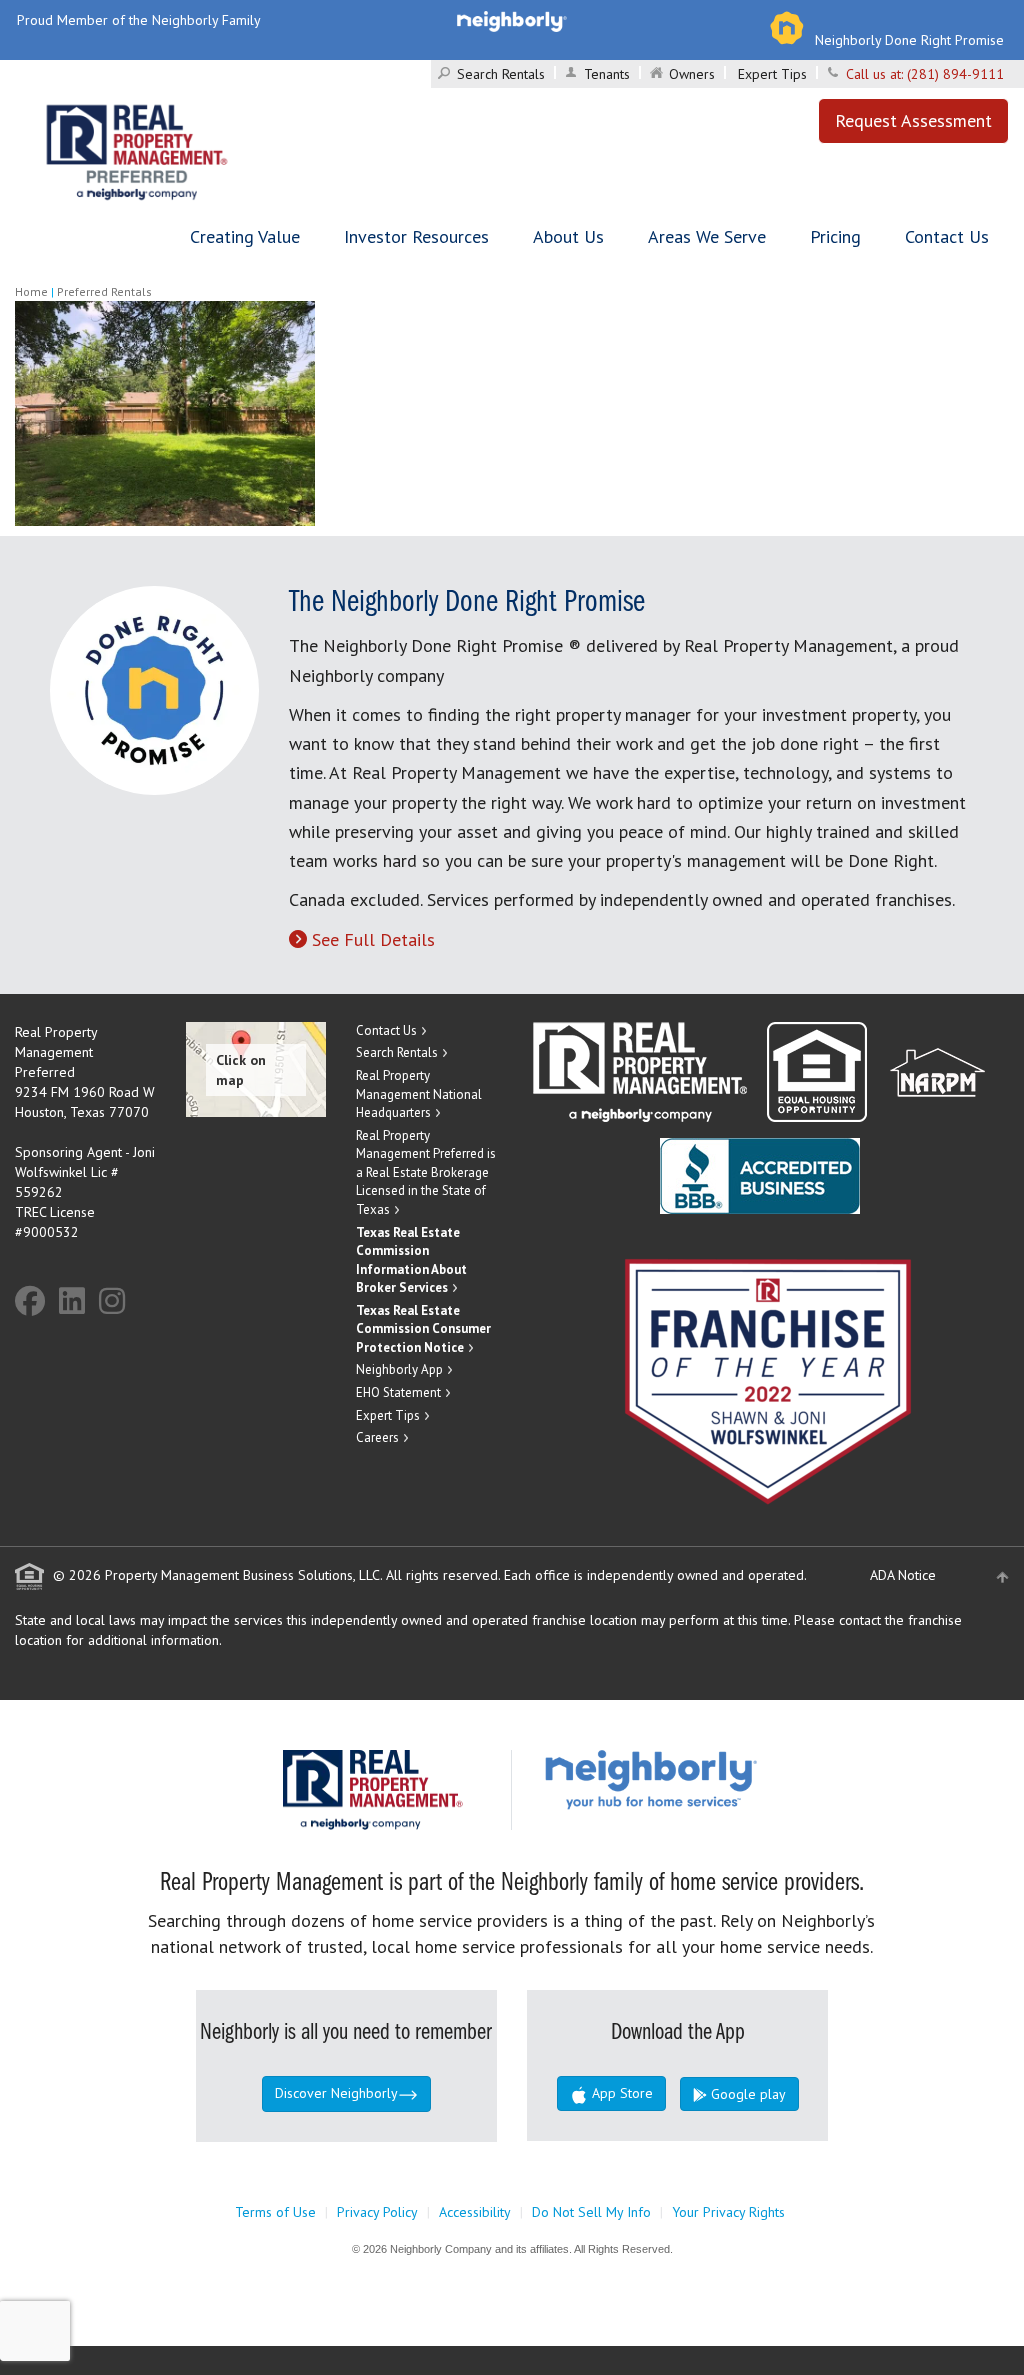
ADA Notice (903, 1575)
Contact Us (947, 236)
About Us (568, 236)
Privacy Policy (377, 2212)
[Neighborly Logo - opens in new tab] (711, 1778)
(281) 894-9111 (955, 74)
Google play (746, 2094)
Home (31, 291)
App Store (620, 2093)
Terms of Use (275, 2212)
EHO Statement (398, 1392)
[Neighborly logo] (512, 20)
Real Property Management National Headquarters (419, 1094)
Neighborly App (399, 1369)
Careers (377, 1437)
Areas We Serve (707, 236)
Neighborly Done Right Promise (909, 40)
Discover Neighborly (336, 2093)
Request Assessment (913, 120)
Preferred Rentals (104, 291)
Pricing (835, 236)
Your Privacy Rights (728, 2212)
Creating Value (245, 236)
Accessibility (475, 2212)
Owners (692, 74)
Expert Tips (772, 74)
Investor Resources (416, 236)
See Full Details (373, 939)
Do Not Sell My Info (591, 2212)
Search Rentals (501, 74)
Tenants (607, 74)
